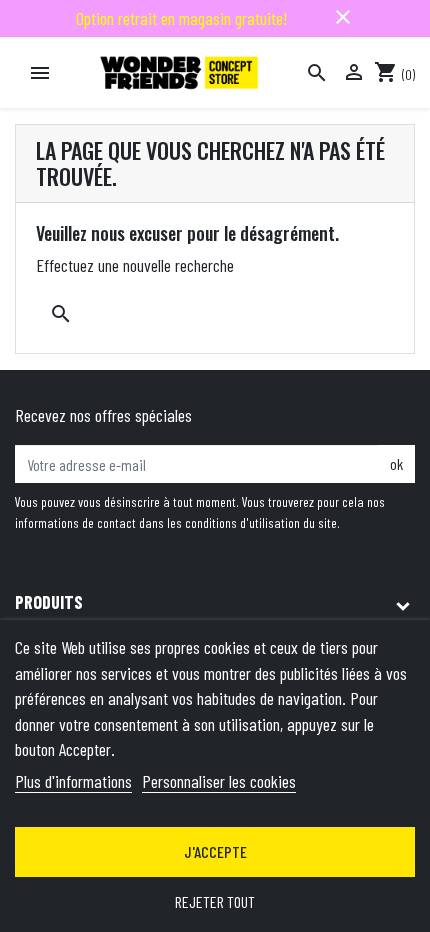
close (343, 17)
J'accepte (215, 851)
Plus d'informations (73, 781)
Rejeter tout (215, 901)
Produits (49, 602)
